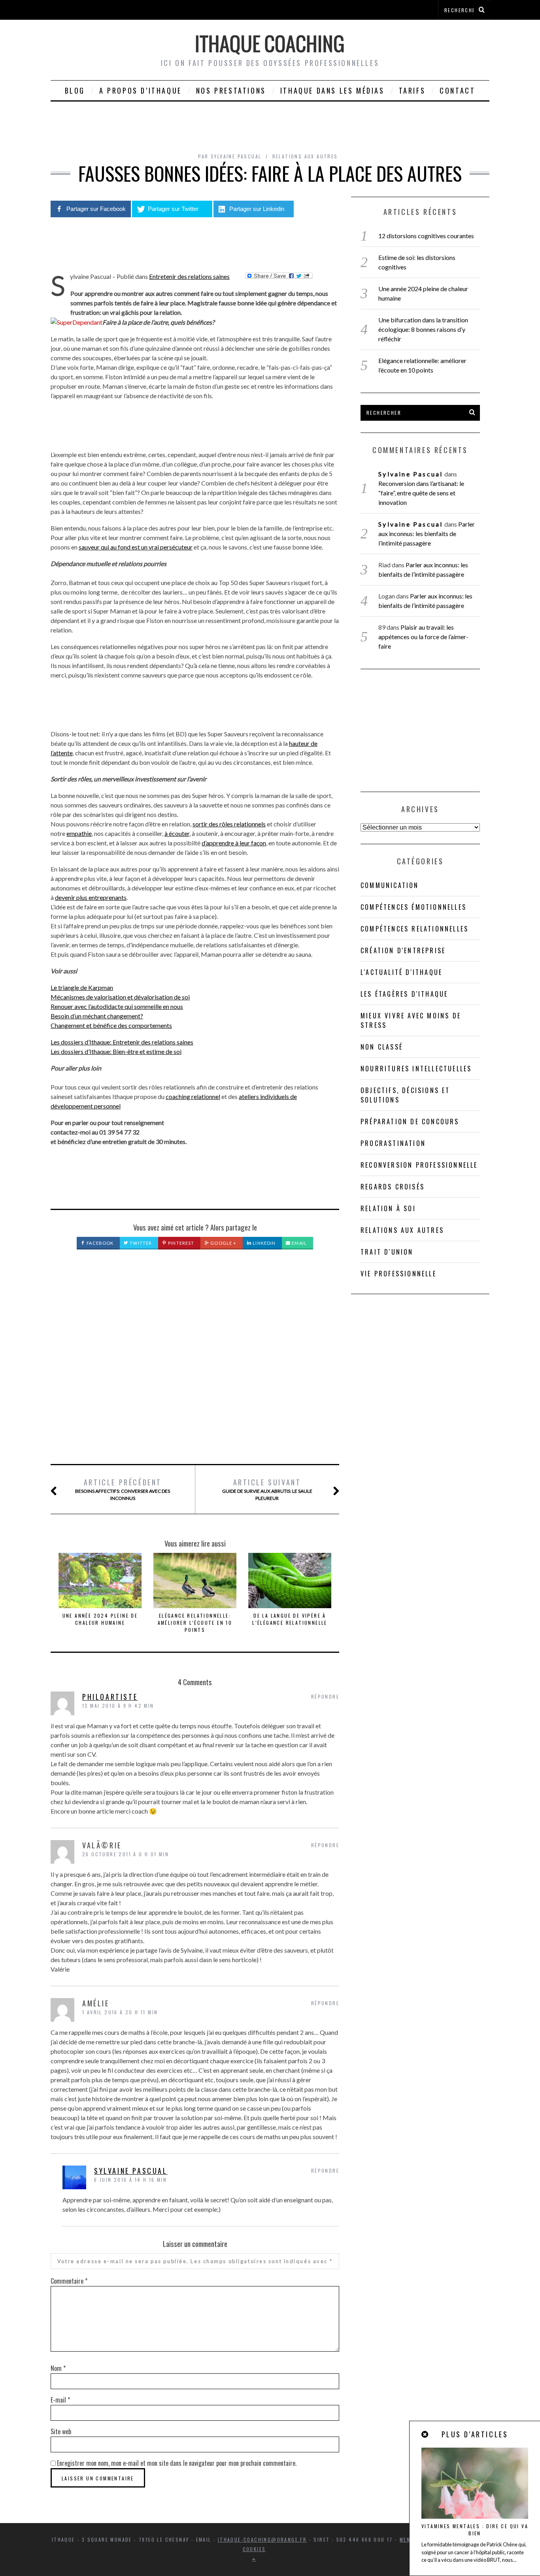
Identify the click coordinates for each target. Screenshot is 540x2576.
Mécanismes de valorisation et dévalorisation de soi (120, 997)
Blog (75, 90)
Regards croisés (393, 1187)
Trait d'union (387, 1252)
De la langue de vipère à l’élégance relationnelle (290, 1619)
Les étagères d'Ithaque (404, 994)
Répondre (325, 1696)
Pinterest (180, 1243)
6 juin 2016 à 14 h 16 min (130, 2180)
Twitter (140, 1243)
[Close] (425, 2434)
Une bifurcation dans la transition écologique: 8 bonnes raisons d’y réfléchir (423, 329)
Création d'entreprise (403, 950)
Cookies (254, 2549)
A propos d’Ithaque (141, 90)
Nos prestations (231, 90)
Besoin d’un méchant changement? (97, 1016)
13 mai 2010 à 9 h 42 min (118, 1706)
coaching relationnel (193, 1096)
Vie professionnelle (398, 1274)
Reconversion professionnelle (419, 1165)
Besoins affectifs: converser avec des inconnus (123, 1489)
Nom (58, 2368)
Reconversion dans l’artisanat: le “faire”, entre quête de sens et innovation (421, 493)
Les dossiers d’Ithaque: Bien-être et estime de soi (116, 1051)
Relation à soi (388, 1208)
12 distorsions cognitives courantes (426, 236)
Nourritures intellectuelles (416, 1069)
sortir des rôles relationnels (229, 824)
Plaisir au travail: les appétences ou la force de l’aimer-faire (423, 637)
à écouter (177, 833)
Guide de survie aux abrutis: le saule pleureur (267, 1489)
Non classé (382, 1047)
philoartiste (110, 1697)
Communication (390, 885)
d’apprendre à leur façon (234, 843)
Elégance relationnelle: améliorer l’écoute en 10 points (195, 1623)
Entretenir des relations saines (189, 276)
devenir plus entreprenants (91, 897)
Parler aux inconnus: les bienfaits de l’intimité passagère (426, 533)
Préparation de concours (410, 1121)
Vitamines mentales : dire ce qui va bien (475, 2530)
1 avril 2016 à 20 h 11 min (120, 2012)
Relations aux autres (305, 156)
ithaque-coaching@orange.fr (262, 2539)
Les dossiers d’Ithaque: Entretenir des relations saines (122, 1042)
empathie (79, 833)
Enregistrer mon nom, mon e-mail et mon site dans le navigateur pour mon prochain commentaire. (177, 2463)
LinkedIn (263, 1243)
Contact (457, 90)
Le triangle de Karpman (82, 987)
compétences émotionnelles (413, 907)
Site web (61, 2431)
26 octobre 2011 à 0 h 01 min (126, 1854)
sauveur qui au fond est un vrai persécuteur (136, 547)
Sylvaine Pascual (131, 2171)
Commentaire (69, 2281)
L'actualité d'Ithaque (401, 972)
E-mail (60, 2400)
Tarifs (412, 90)
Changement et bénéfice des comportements (111, 1025)
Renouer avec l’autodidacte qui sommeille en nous (117, 1006)
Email (299, 1243)
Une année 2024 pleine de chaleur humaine (100, 1619)
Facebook (99, 1243)
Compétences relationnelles (414, 929)
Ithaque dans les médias (332, 90)
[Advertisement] (195, 1366)
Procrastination (393, 1143)
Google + (223, 1243)
